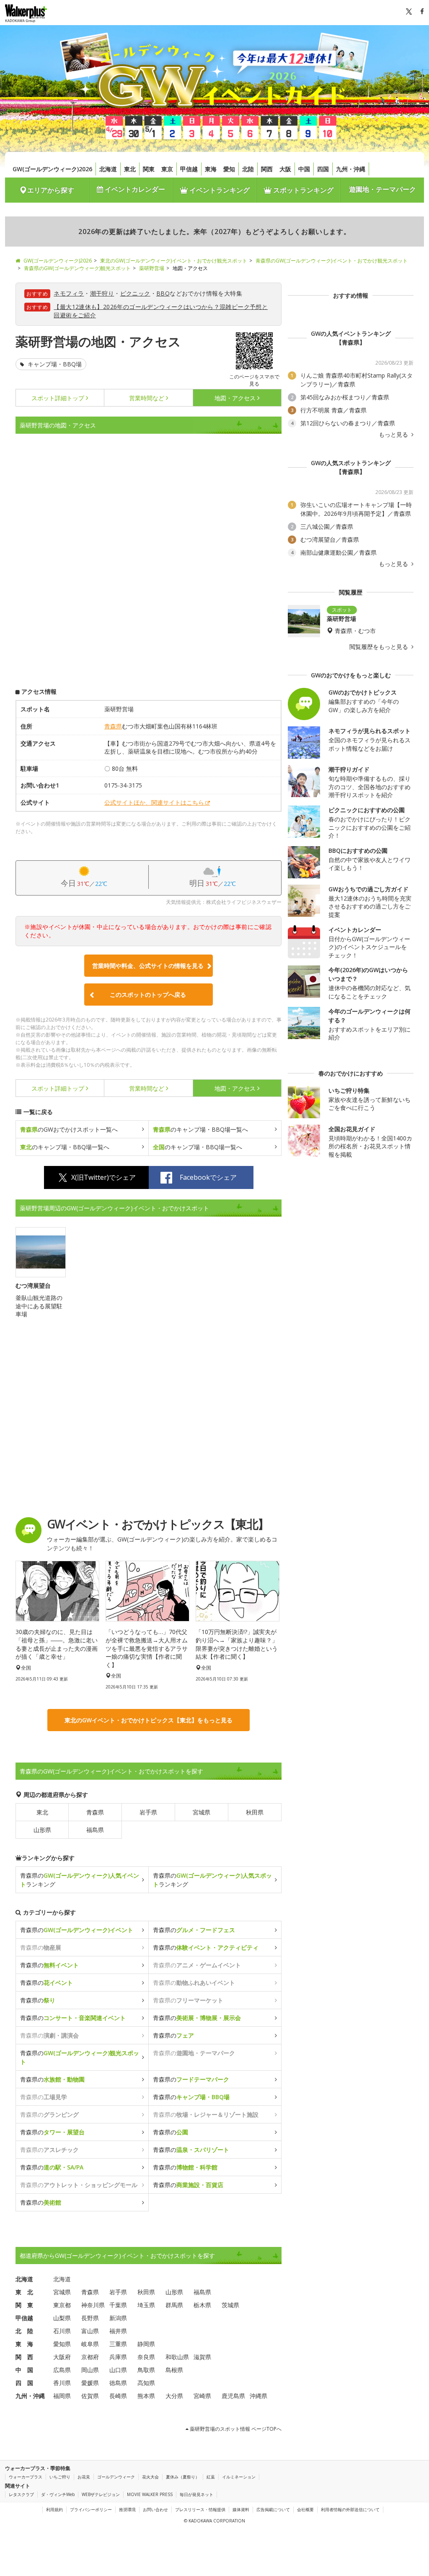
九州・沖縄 (351, 169)
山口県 (118, 2370)
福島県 (95, 1830)
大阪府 (62, 2357)
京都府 (90, 2357)
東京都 (62, 2305)
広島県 (62, 2370)
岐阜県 (90, 2344)
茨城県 (230, 2305)
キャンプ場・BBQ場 (54, 364)
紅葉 (211, 2477)
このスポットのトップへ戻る (148, 995)
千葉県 (118, 2305)
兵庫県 (118, 2357)
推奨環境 (127, 2509)
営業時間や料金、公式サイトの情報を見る (148, 966)
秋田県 (255, 1812)
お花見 (84, 2477)
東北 (130, 169)
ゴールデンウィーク (116, 2477)
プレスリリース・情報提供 (200, 2509)
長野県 (90, 2318)
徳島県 (118, 2383)
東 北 (24, 2292)
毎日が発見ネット (196, 2494)
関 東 (24, 2305)
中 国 (24, 2370)
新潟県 (118, 2318)
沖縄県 (258, 2396)
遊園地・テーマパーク (382, 189)
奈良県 (146, 2357)
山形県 (42, 1830)
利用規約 (54, 2509)
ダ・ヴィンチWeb (58, 2494)
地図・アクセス (235, 398)
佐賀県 (90, 2396)
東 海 (24, 2344)
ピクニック (135, 293)
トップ (58, 398)
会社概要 (305, 2509)
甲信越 (189, 169)
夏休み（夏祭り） (183, 2477)
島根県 (174, 2370)
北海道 (108, 169)
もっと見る (394, 435)
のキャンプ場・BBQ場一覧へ (200, 1129)
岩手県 (148, 1812)
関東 (149, 169)
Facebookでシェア (208, 1177)
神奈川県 (93, 2305)
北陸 (248, 169)
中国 (304, 169)
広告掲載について (273, 2509)
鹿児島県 (233, 2396)
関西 (267, 169)
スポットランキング (302, 190)
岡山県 (90, 2370)
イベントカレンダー (134, 189)
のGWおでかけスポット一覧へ (69, 1129)
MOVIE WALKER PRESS (150, 2494)
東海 (211, 169)
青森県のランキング (80, 1880)
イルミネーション (239, 2477)
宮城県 (202, 1812)
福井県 (118, 2331)
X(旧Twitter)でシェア (103, 1177)
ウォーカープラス (26, 2477)
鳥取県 (146, 2370)
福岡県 (62, 2396)
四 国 (24, 2383)
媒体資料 (241, 2509)
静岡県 (146, 2344)
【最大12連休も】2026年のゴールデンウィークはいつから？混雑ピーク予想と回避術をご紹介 (161, 311)
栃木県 (202, 2305)
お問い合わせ (155, 2509)
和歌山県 (177, 2357)
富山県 (90, 2331)
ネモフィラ (69, 293)
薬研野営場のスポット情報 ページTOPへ (235, 2429)
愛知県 (62, 2344)
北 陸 (24, 2331)
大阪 (285, 169)
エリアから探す (51, 190)
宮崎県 (202, 2396)
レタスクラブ (21, 2494)
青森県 (113, 726)
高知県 (146, 2383)
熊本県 (146, 2396)
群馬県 (174, 2305)
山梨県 (62, 2318)
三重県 (118, 2344)
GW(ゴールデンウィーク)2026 (52, 169)
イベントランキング (219, 190)
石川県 (62, 2331)
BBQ (163, 293)
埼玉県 (146, 2305)
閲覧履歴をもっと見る (380, 647)
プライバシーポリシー (91, 2509)
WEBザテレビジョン (101, 2494)
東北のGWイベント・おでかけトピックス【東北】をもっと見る (149, 1720)
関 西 (24, 2357)
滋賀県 (202, 2357)
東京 (167, 169)
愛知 (229, 169)
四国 (323, 169)
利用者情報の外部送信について (350, 2509)
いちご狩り (60, 2477)
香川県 (62, 2383)
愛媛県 (90, 2383)
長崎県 (118, 2396)
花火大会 (150, 2477)
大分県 (174, 2396)
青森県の (77, 1930)
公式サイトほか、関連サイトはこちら (154, 802)
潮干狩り (102, 293)
